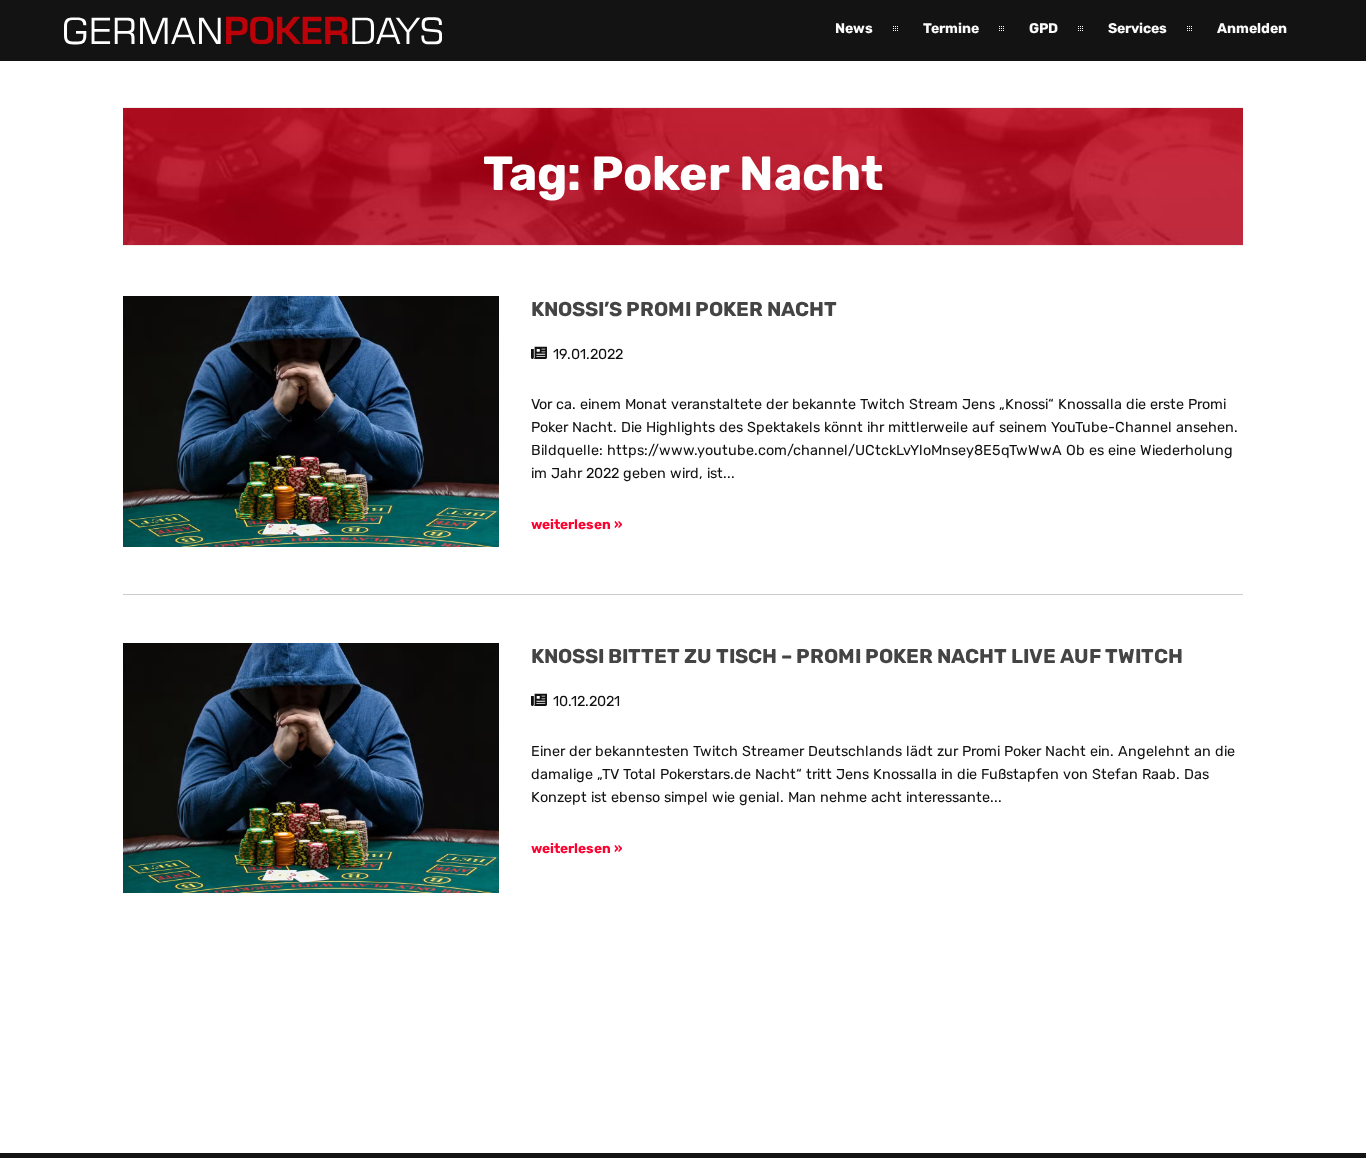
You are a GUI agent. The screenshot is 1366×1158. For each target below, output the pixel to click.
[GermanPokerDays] (238, 33)
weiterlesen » (576, 524)
